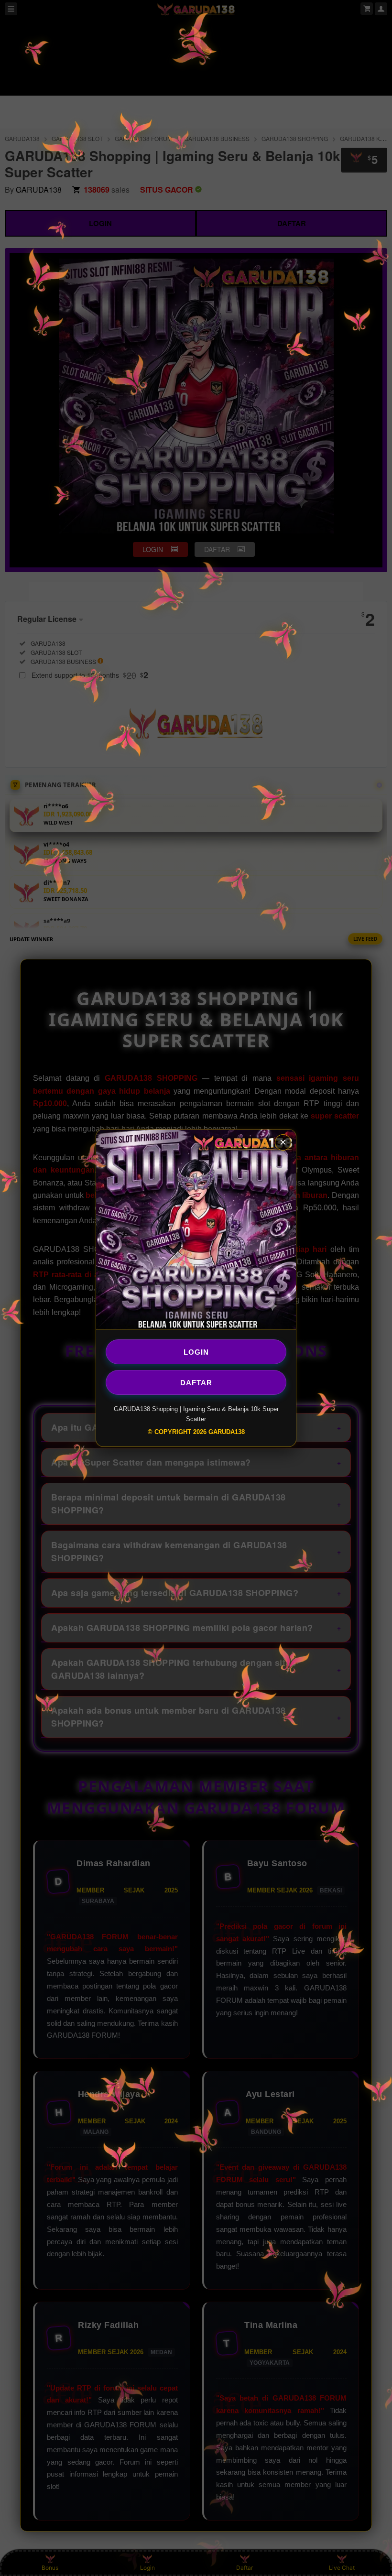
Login (196, 1352)
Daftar (196, 1382)
